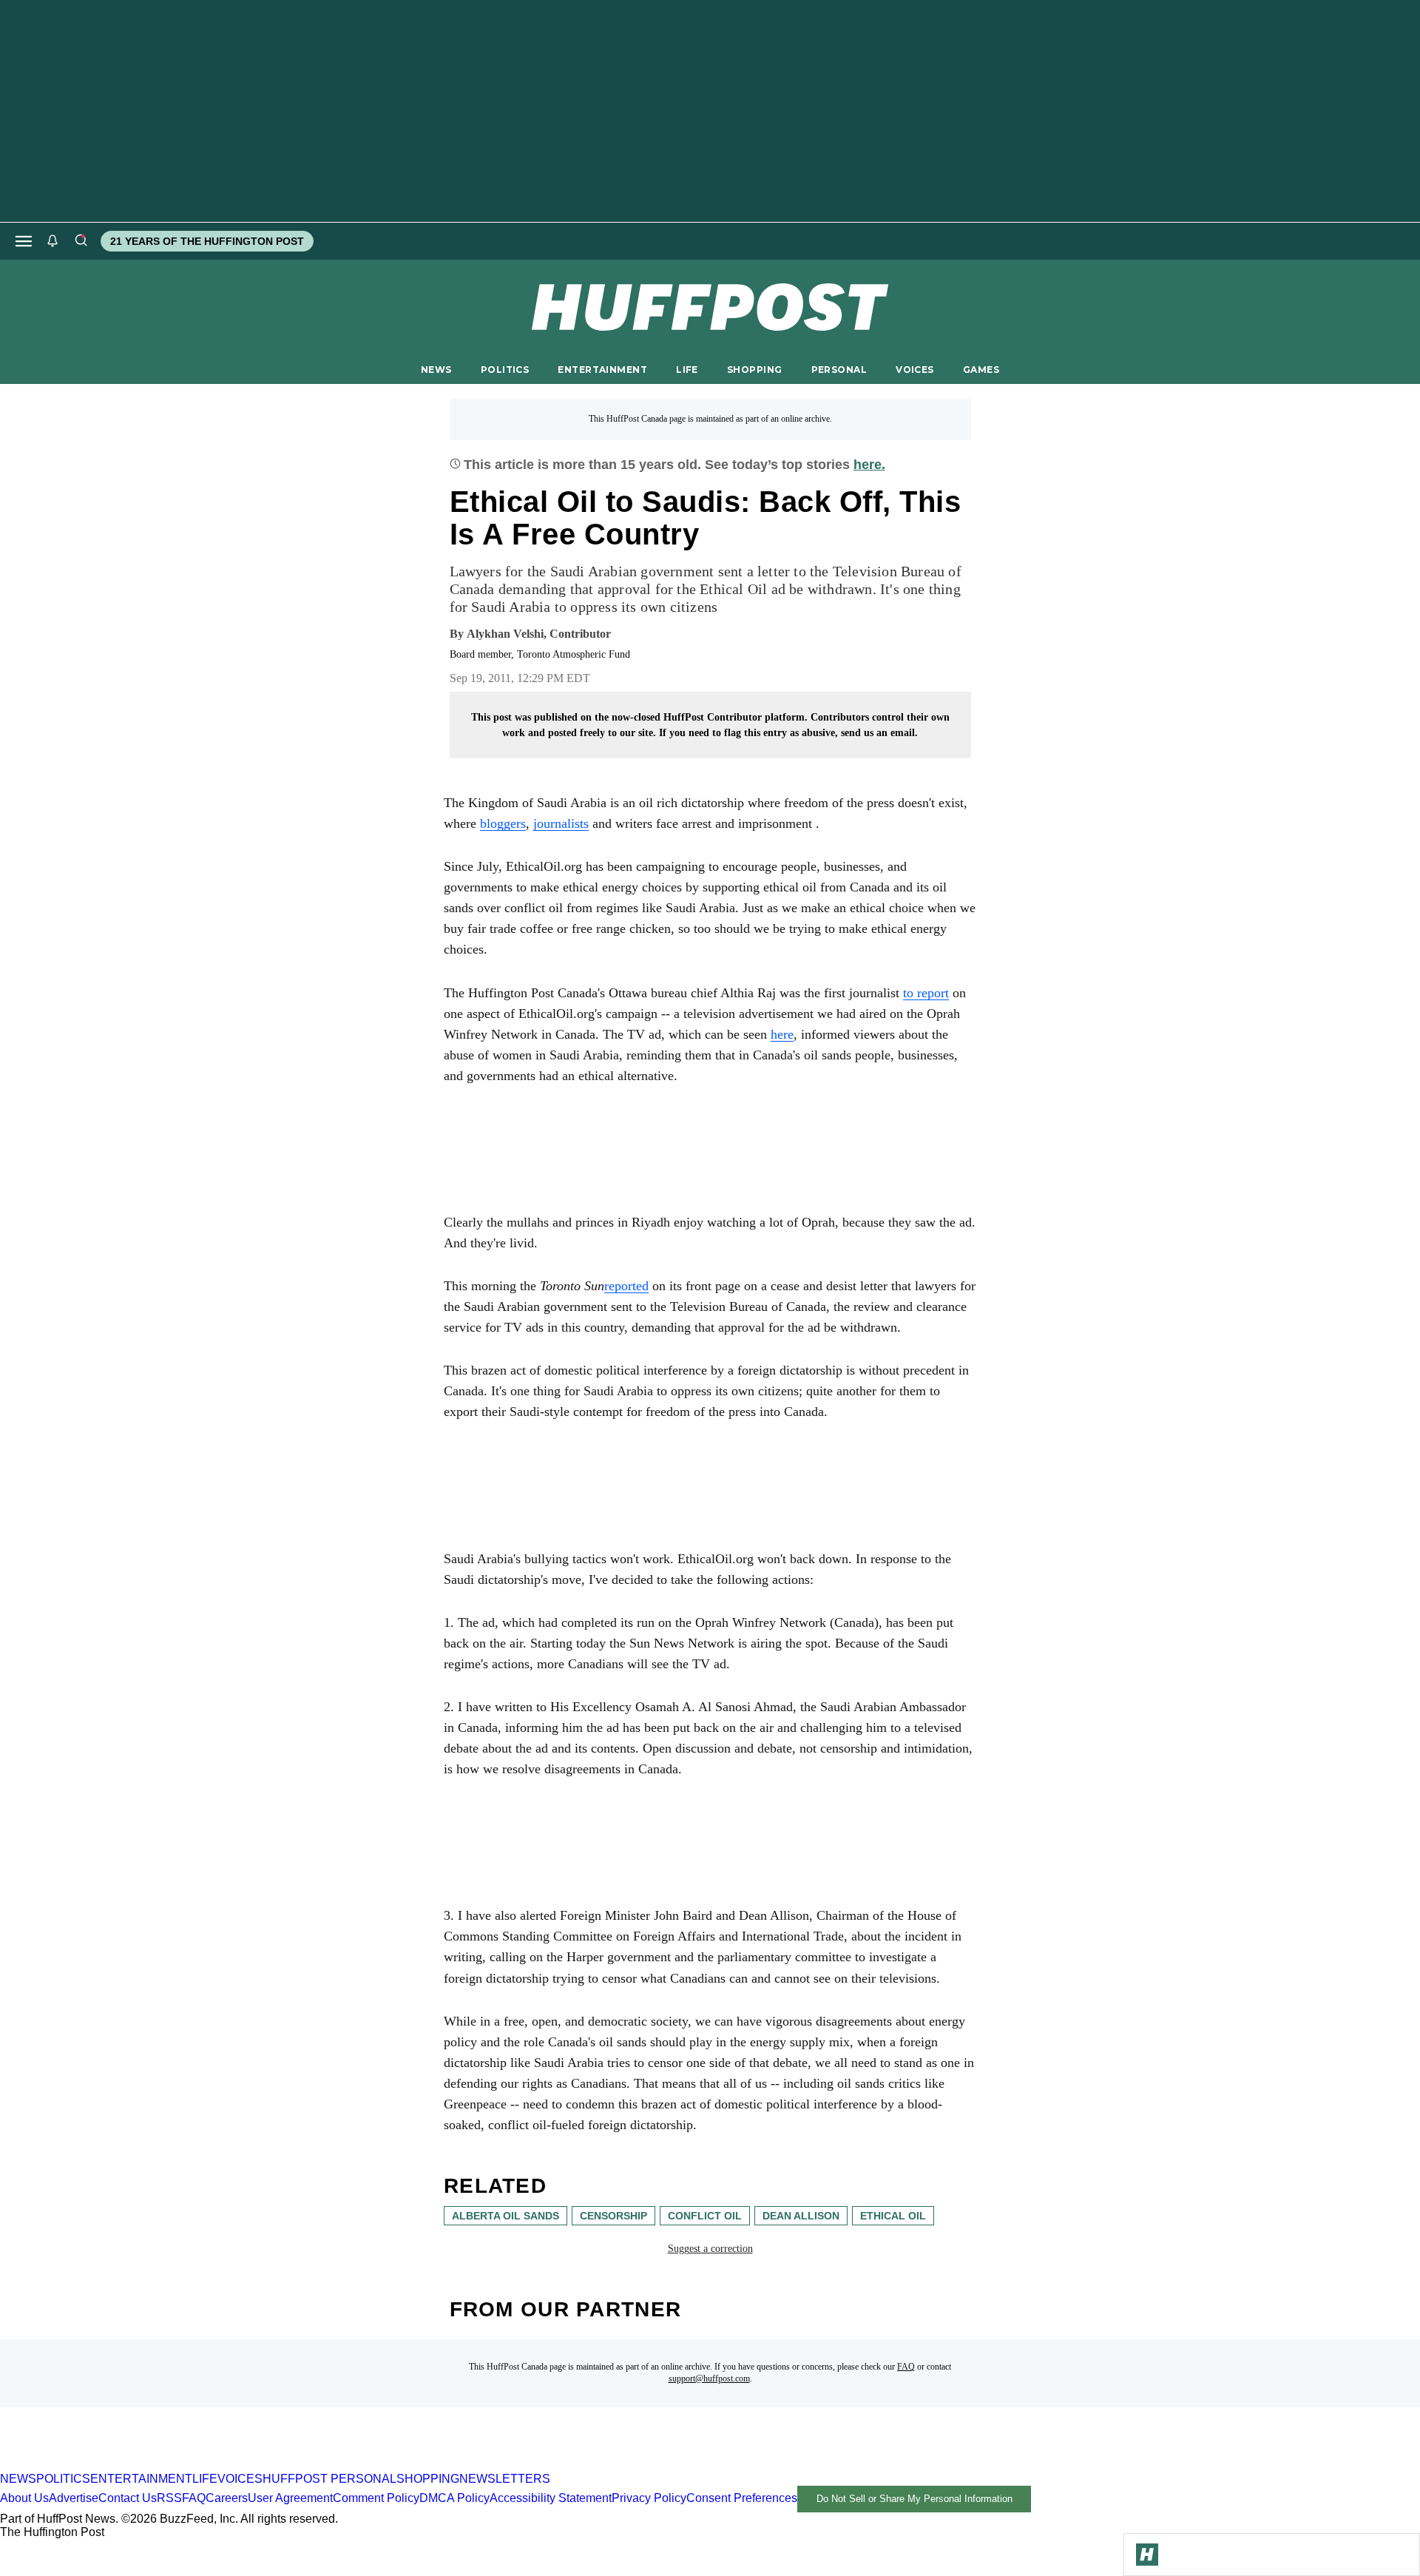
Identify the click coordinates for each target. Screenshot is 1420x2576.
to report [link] (926, 993)
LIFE (687, 370)
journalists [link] (561, 823)
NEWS (436, 370)
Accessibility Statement (551, 2498)
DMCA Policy (454, 2498)
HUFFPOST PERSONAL (329, 2479)
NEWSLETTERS (505, 2479)
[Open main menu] (24, 241)
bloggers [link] (503, 823)
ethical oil (893, 2216)
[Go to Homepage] (1147, 2555)
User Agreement (290, 2498)
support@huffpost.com (709, 2378)
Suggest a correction (710, 2249)
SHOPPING (754, 370)
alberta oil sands (506, 2216)
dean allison (801, 2216)
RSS (169, 2498)
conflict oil (705, 2216)
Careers (227, 2498)
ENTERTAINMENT (602, 370)
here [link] (782, 1034)
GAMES (981, 370)
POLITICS (505, 370)
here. (869, 465)
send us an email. (879, 733)
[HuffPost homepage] (190, 2465)
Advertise (74, 2498)
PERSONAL (839, 370)
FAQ (906, 2367)
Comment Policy (376, 2498)
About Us (24, 2498)
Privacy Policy (649, 2498)
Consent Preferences (742, 2498)
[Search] (81, 241)
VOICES (915, 370)
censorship (613, 2216)
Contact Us (128, 2498)
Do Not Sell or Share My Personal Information (914, 2499)
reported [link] (626, 1286)
